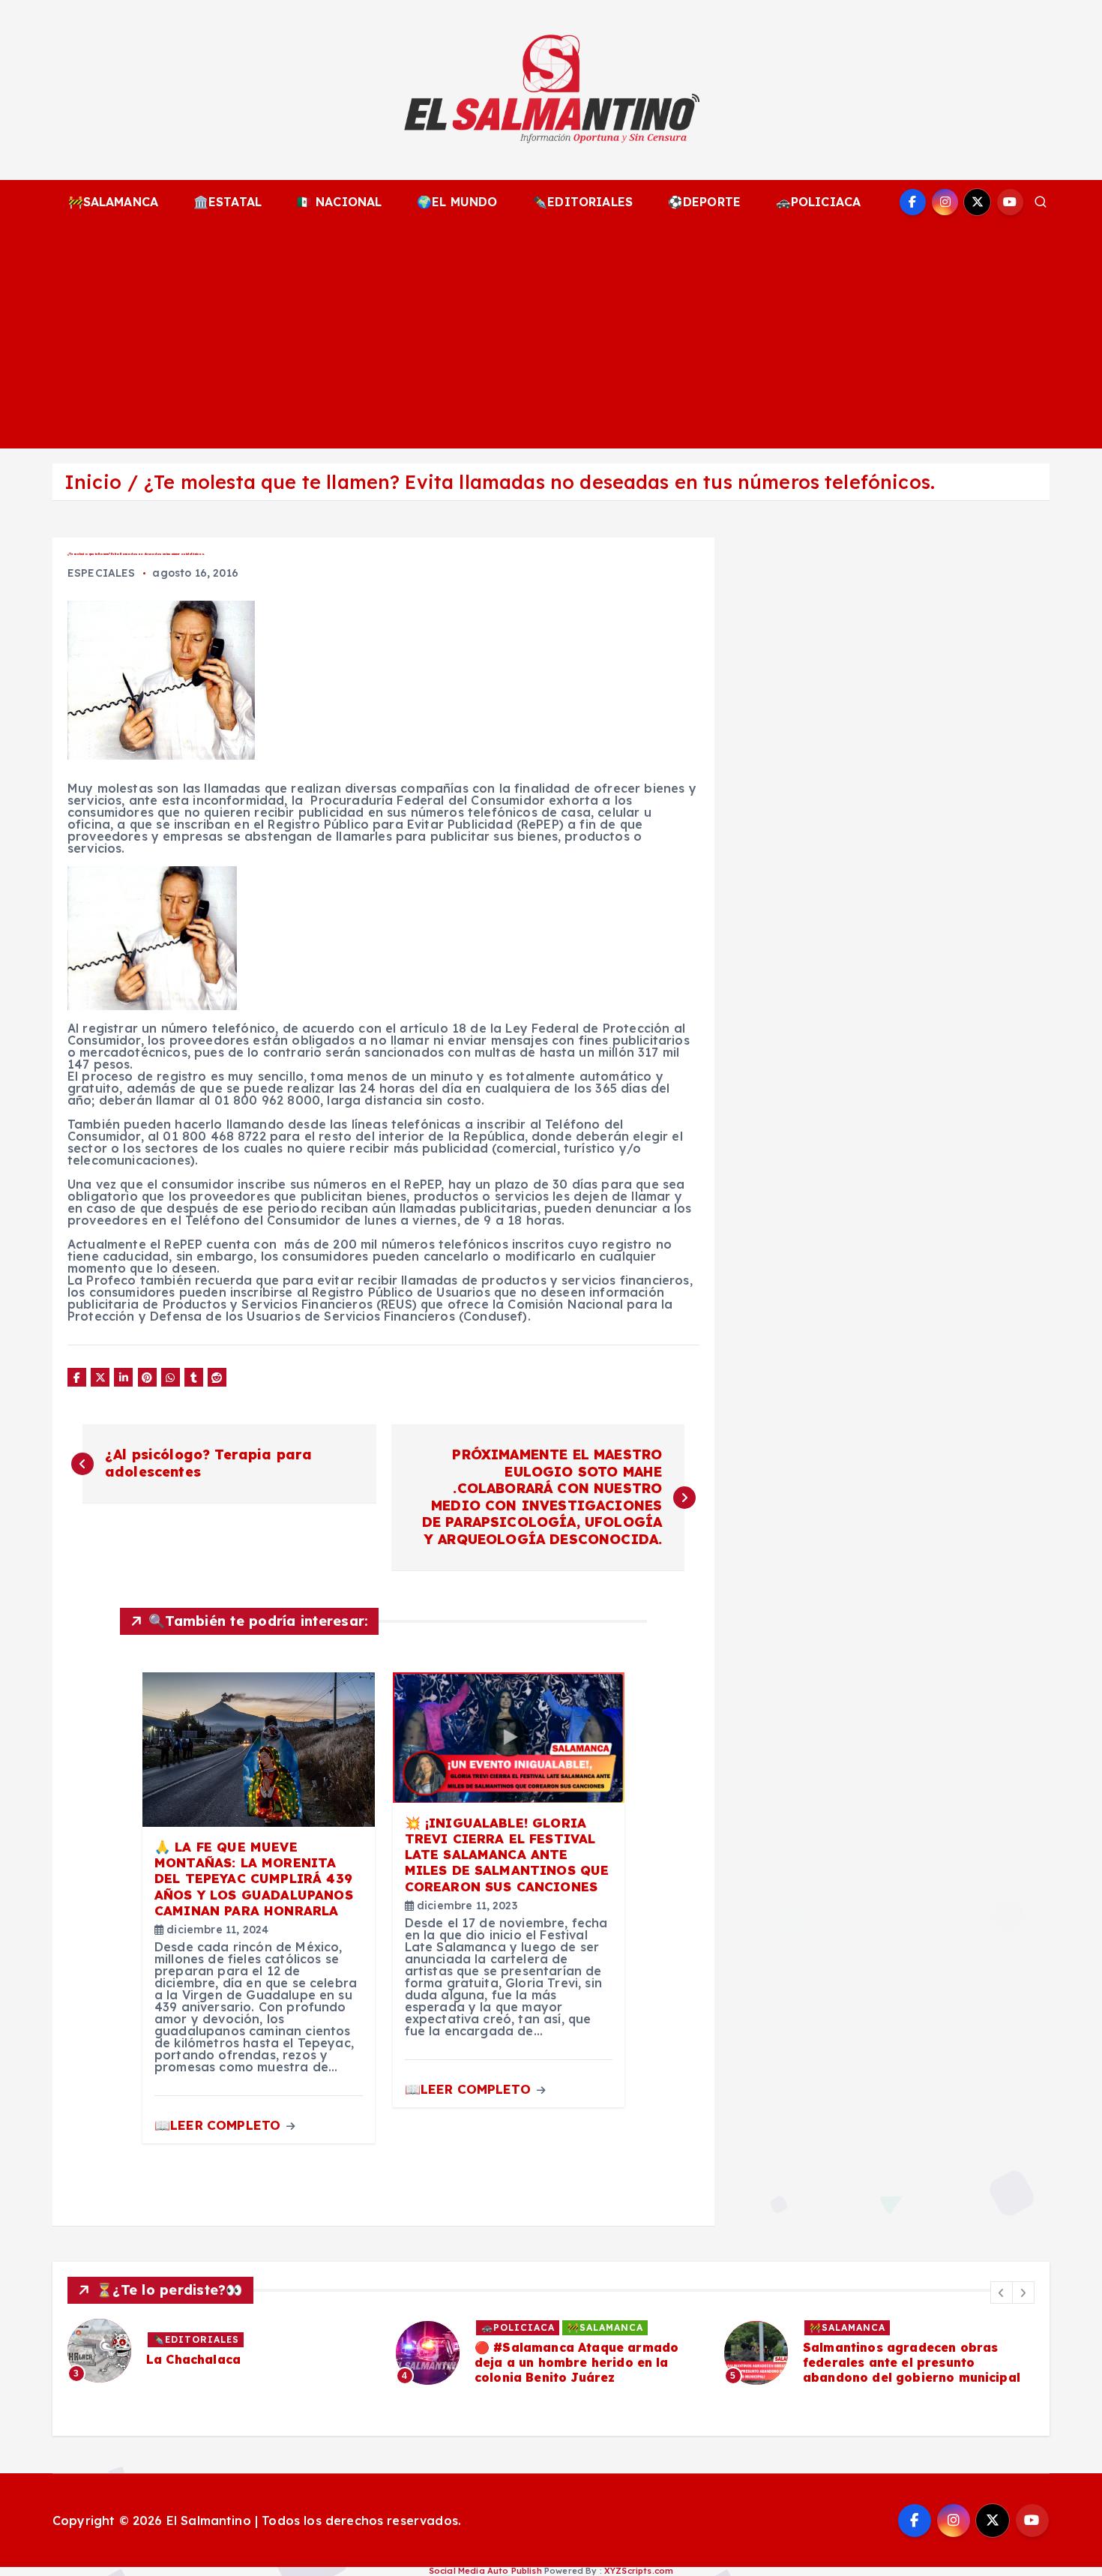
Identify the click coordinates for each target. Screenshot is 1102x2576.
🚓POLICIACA (819, 202)
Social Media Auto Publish (485, 2571)
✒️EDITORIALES (582, 202)
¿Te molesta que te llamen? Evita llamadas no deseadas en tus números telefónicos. (539, 482)
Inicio (93, 482)
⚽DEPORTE (704, 202)
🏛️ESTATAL (228, 202)
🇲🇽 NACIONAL (340, 202)
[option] (223, 2351)
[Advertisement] (551, 336)
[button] (1002, 2293)
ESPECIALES (102, 573)
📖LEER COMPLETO (219, 2125)
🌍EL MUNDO (457, 202)
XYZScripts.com (639, 2571)
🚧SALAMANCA (114, 202)
